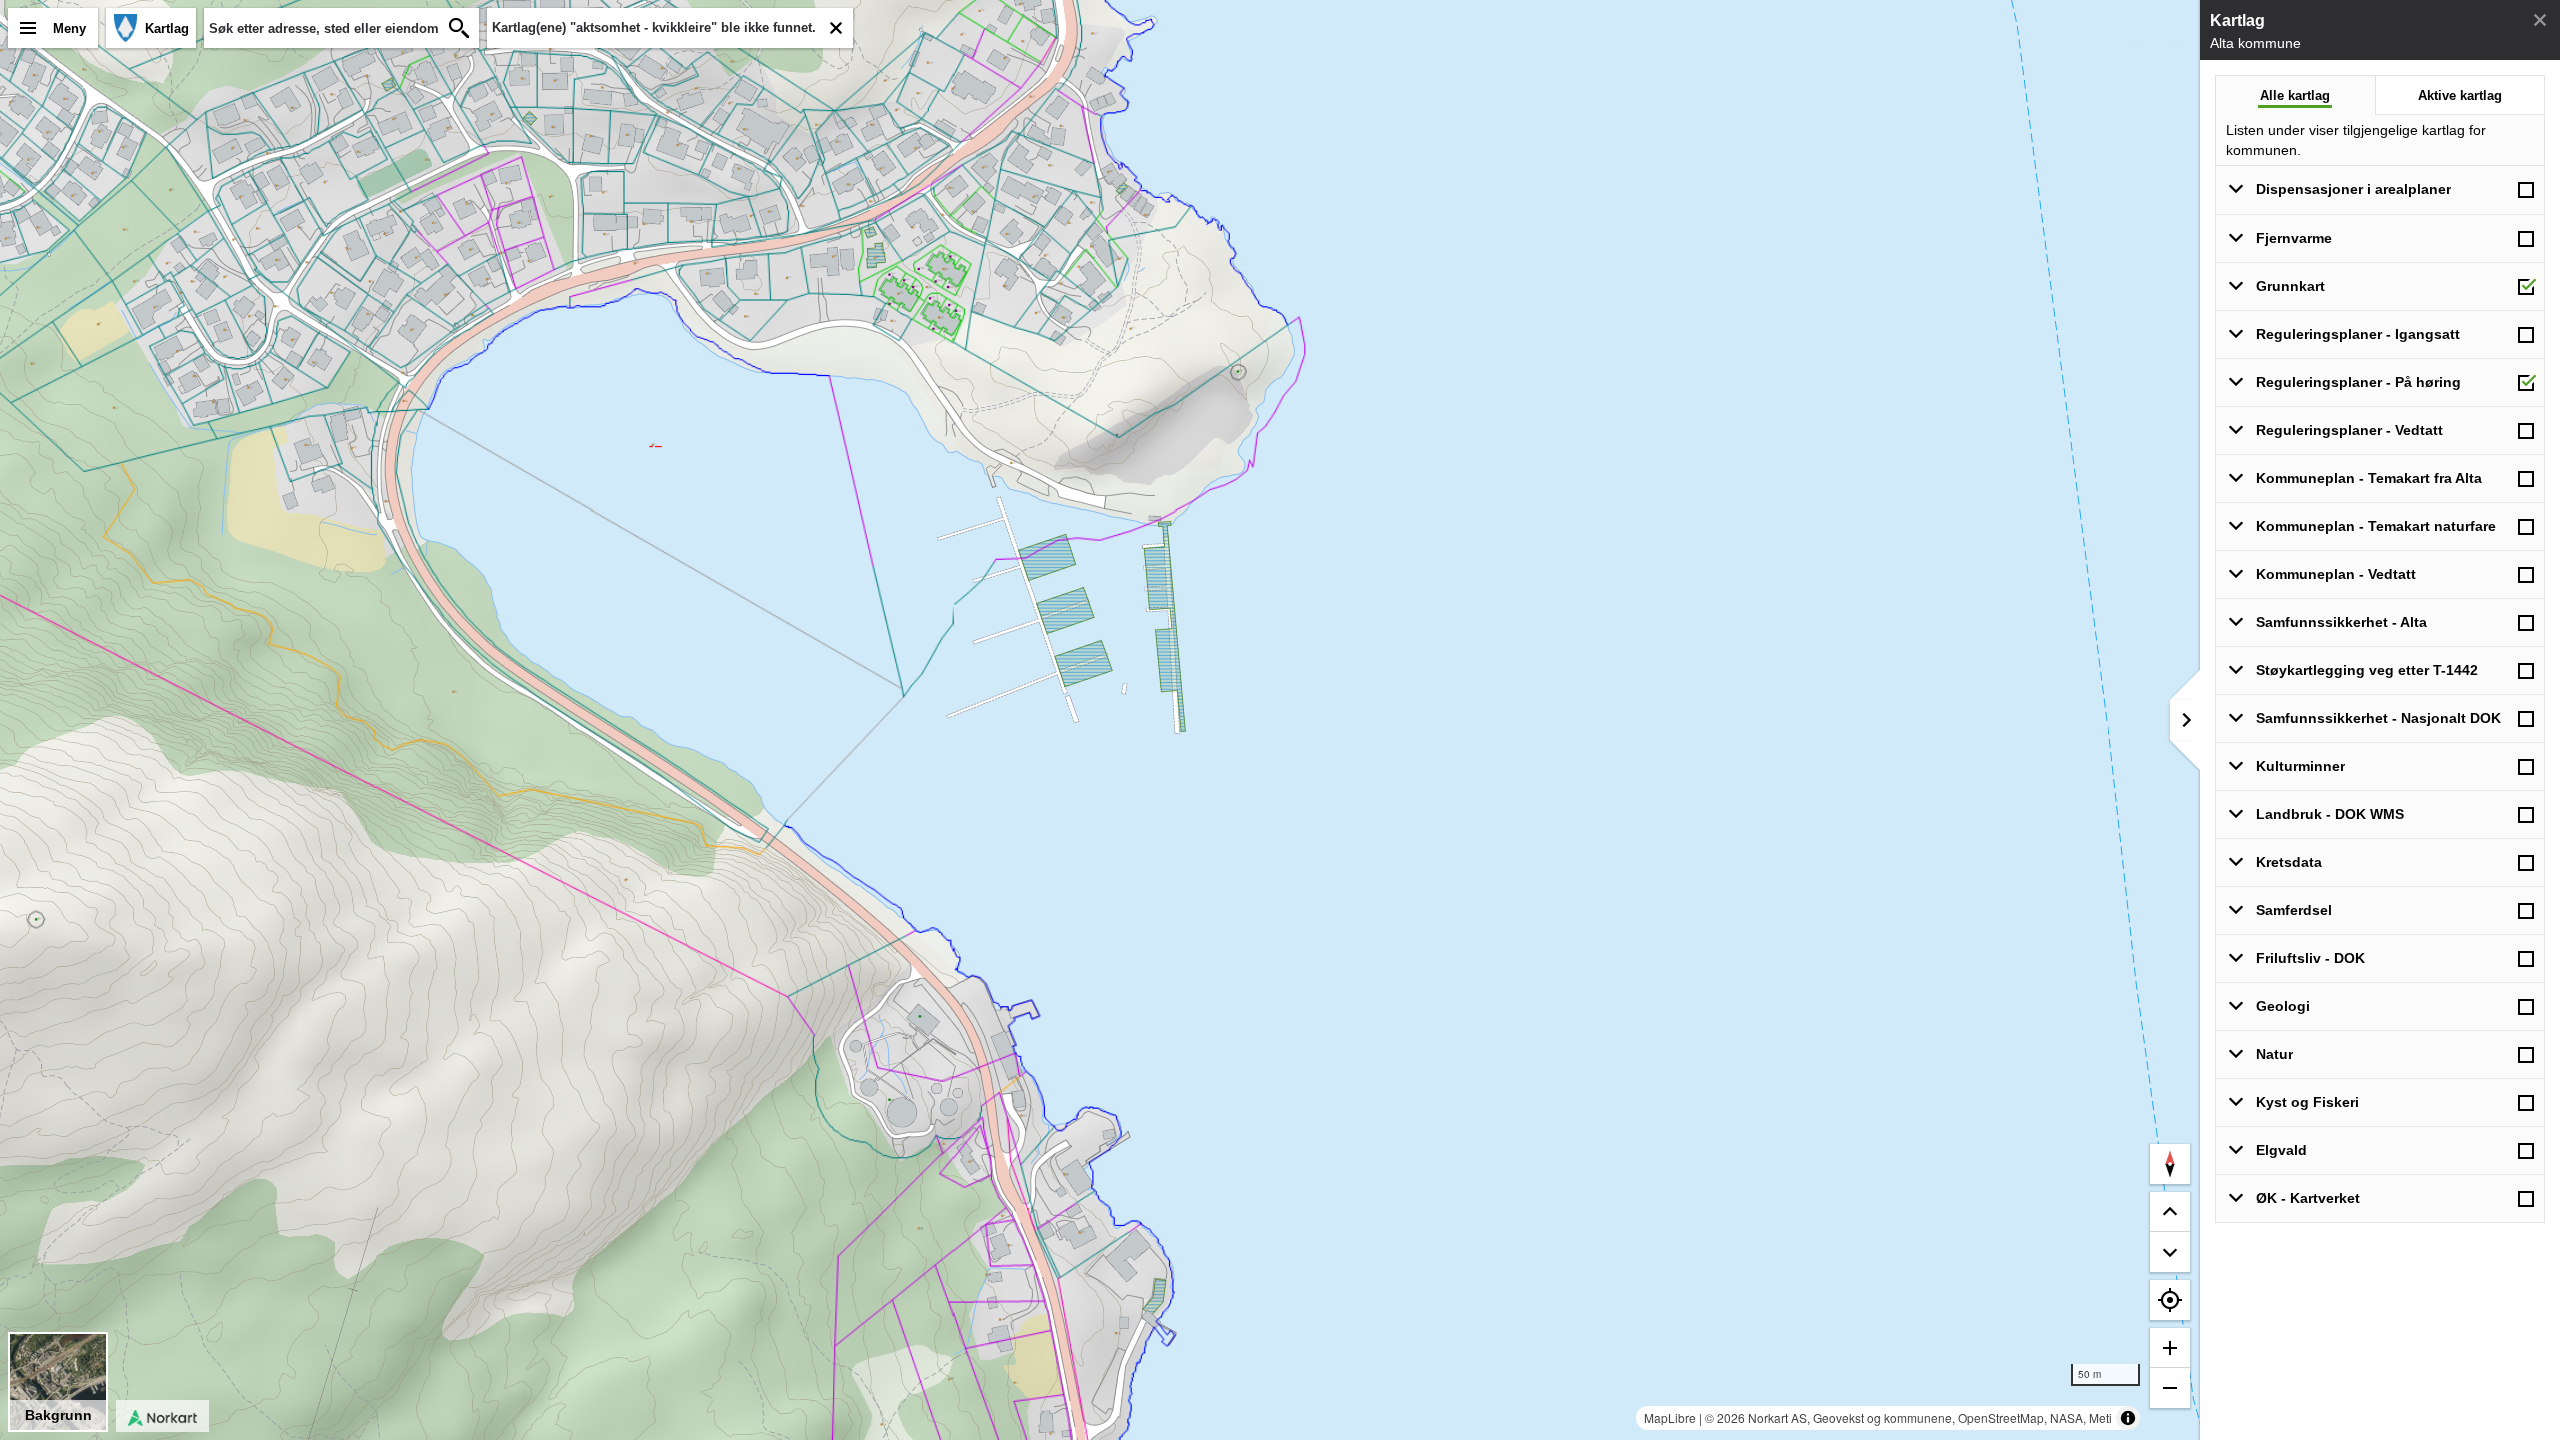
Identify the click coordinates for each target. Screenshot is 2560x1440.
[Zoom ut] (2170, 1388)
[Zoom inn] (2170, 1348)
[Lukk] (2540, 20)
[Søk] (459, 28)
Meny (69, 28)
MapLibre (1670, 1417)
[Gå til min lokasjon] (2170, 1300)
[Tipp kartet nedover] (2170, 1212)
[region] (1100, 720)
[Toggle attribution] (2128, 1418)
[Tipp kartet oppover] (2170, 1252)
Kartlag (167, 28)
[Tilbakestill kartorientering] (2170, 1164)
